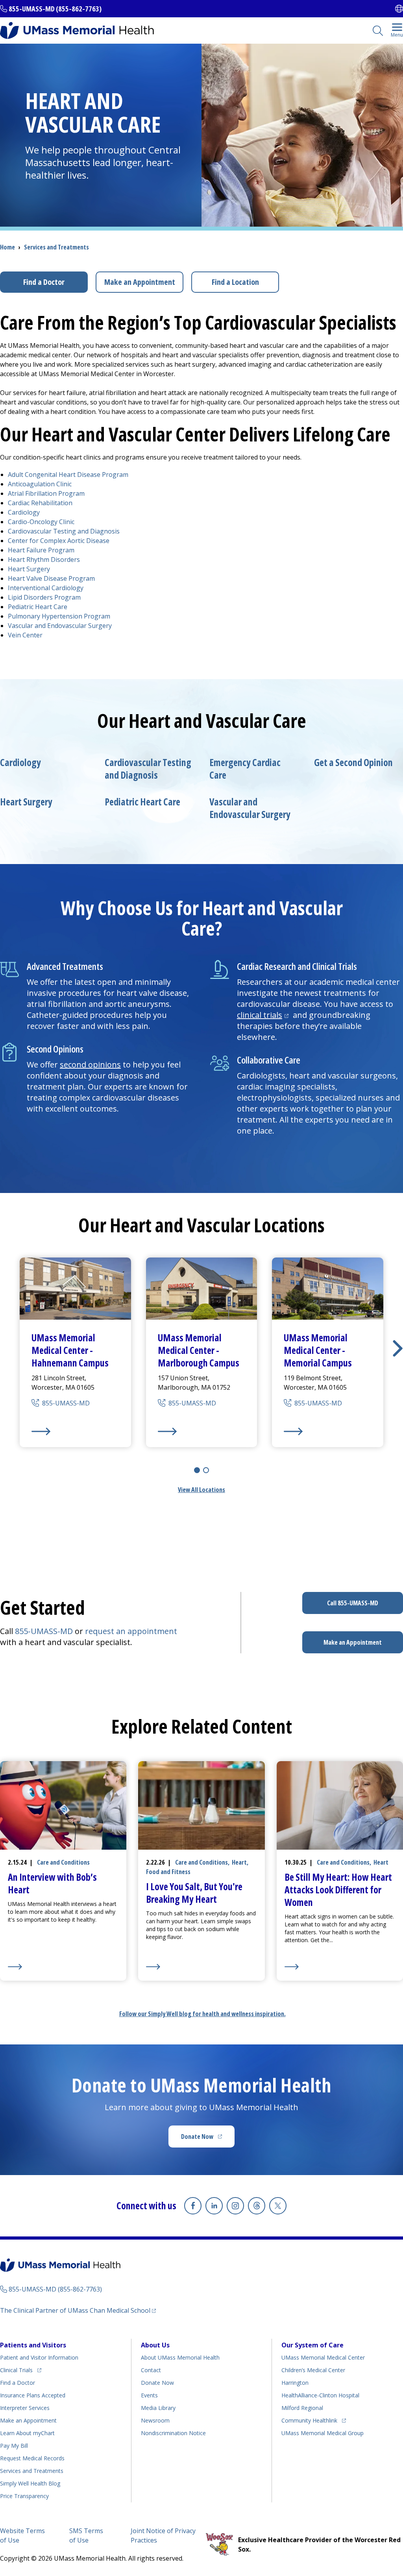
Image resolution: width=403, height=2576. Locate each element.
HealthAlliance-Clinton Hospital (320, 2395)
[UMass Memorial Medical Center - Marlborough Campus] (202, 1431)
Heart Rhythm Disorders (44, 560)
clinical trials (264, 1015)
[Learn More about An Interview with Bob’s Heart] (63, 1967)
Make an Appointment (140, 282)
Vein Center (25, 635)
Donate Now (208, 2139)
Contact (151, 2370)
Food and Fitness (168, 1872)
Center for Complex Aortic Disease (59, 541)
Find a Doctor (44, 282)
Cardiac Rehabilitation (40, 503)
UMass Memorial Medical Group (323, 2433)
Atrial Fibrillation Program (46, 493)
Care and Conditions (63, 1862)
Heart (239, 1862)
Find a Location (235, 282)
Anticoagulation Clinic (40, 484)
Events (149, 2395)
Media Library (158, 2408)
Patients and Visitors (33, 2345)
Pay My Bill (14, 2446)
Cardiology (24, 512)
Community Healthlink (309, 2420)
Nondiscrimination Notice (173, 2433)
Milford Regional (302, 2408)
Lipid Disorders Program (44, 597)
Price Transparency (24, 2496)
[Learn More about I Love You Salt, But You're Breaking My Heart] (201, 1967)
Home (7, 247)
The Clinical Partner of (78, 2310)
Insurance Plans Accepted (33, 2395)
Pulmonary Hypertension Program (59, 616)
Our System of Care (312, 2345)
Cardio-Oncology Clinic (41, 522)
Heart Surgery (29, 569)
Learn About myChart (27, 2433)
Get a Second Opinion (353, 763)
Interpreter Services (25, 2408)
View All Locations (201, 1490)
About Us (155, 2345)
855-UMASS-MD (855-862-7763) (55, 9)
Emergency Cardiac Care (245, 769)
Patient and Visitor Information (39, 2357)
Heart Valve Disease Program (51, 578)
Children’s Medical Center (313, 2370)
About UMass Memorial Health (180, 2357)
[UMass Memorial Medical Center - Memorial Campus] (328, 1431)
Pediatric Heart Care (38, 607)
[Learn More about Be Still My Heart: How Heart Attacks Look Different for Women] (340, 1967)
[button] (398, 1348)
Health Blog (30, 2483)
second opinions (90, 1065)
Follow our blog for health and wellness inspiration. (202, 2014)
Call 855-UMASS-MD (353, 1603)
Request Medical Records (32, 2458)
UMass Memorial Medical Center (323, 2357)
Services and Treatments (56, 247)
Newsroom (155, 2420)
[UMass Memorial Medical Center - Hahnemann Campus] (75, 1431)
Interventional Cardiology (46, 588)
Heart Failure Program (41, 550)
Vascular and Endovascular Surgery (60, 626)
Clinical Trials (21, 2370)
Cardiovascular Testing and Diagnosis (64, 531)
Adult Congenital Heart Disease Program (68, 475)
